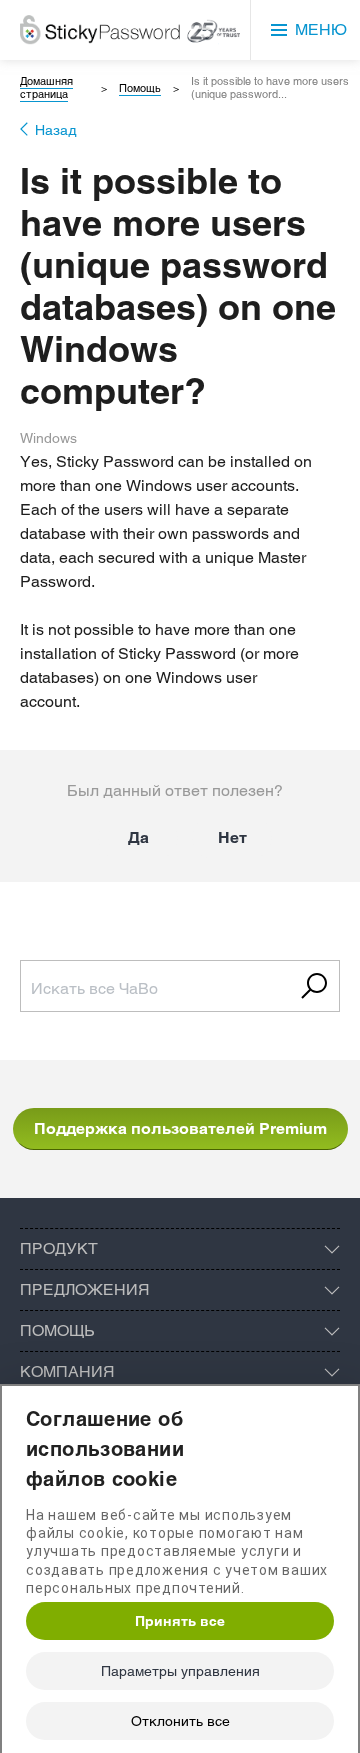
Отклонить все (180, 1721)
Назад (56, 130)
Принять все (180, 1621)
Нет (232, 837)
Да (138, 837)
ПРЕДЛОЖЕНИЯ (85, 1289)
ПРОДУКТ (59, 1248)
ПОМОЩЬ (57, 1330)
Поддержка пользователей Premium (180, 1128)
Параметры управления (180, 1671)
